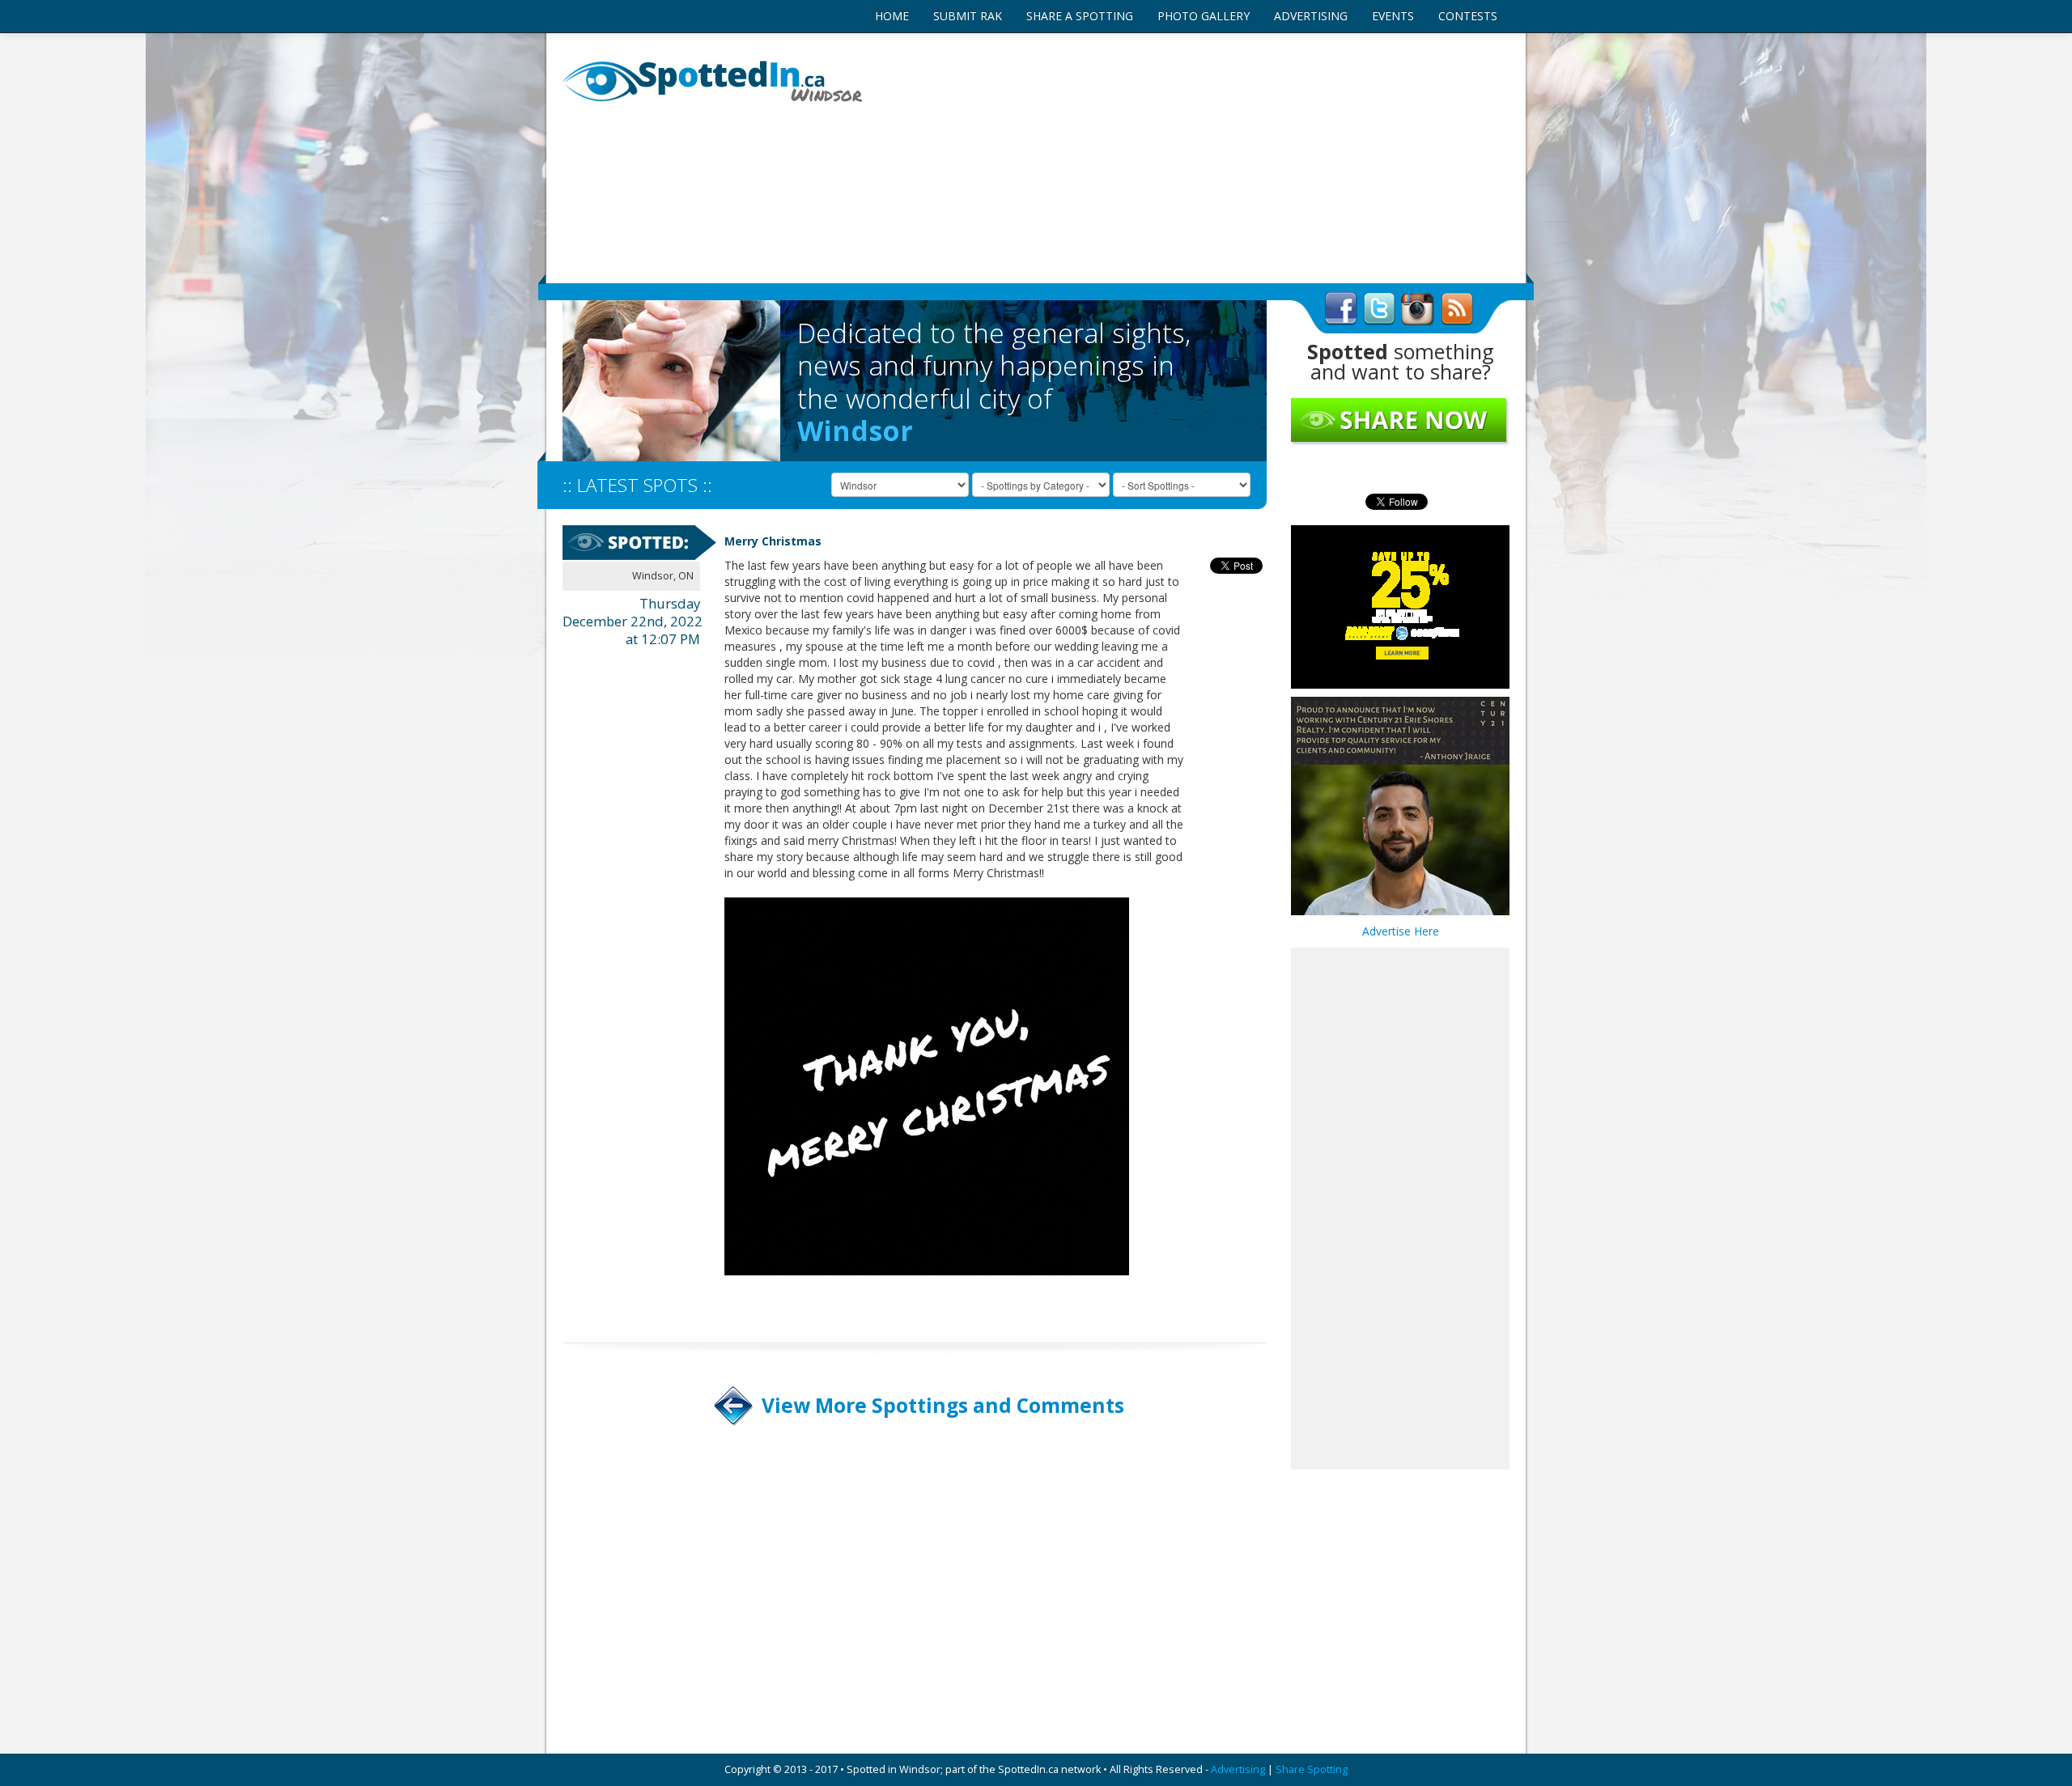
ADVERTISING (1311, 16)
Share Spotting (1312, 1769)
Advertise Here (1401, 931)
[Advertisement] (1198, 158)
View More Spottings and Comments (943, 1405)
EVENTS (1393, 16)
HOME (892, 16)
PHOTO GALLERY (1204, 16)
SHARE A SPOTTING (1080, 16)
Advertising (1238, 1769)
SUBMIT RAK (968, 16)
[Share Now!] (1400, 421)
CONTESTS (1468, 16)
